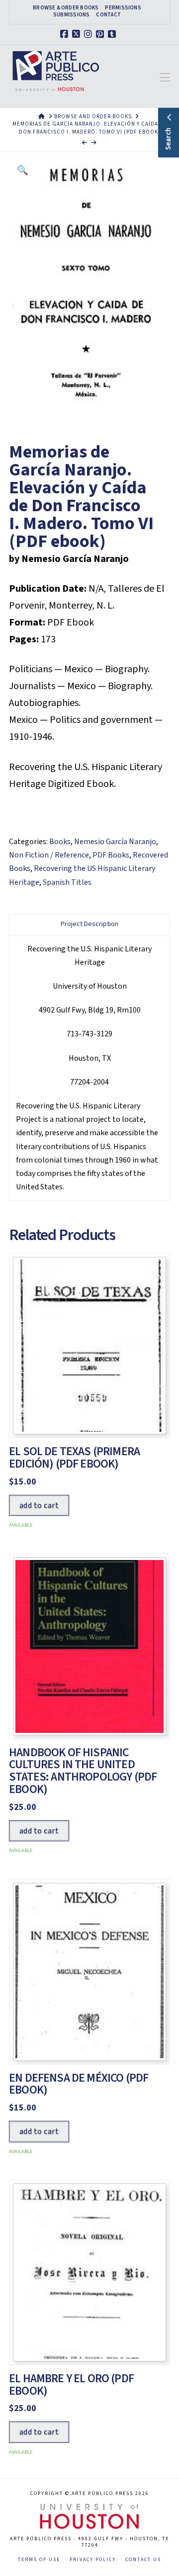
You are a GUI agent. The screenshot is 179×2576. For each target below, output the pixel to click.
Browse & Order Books (66, 8)
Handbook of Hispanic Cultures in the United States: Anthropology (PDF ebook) (83, 1771)
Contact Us (143, 2560)
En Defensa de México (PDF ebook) (79, 2084)
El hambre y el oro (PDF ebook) (71, 2385)
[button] (165, 78)
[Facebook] (66, 34)
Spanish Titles (67, 882)
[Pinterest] (101, 34)
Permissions (123, 8)
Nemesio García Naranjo (115, 842)
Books (60, 842)
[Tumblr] (113, 34)
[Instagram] (89, 34)
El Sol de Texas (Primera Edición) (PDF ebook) (74, 1458)
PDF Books (111, 855)
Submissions (71, 15)
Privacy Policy (93, 2560)
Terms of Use (39, 2560)
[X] (78, 34)
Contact (108, 15)
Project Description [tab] (89, 924)
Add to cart (39, 1505)
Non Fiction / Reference (49, 855)
